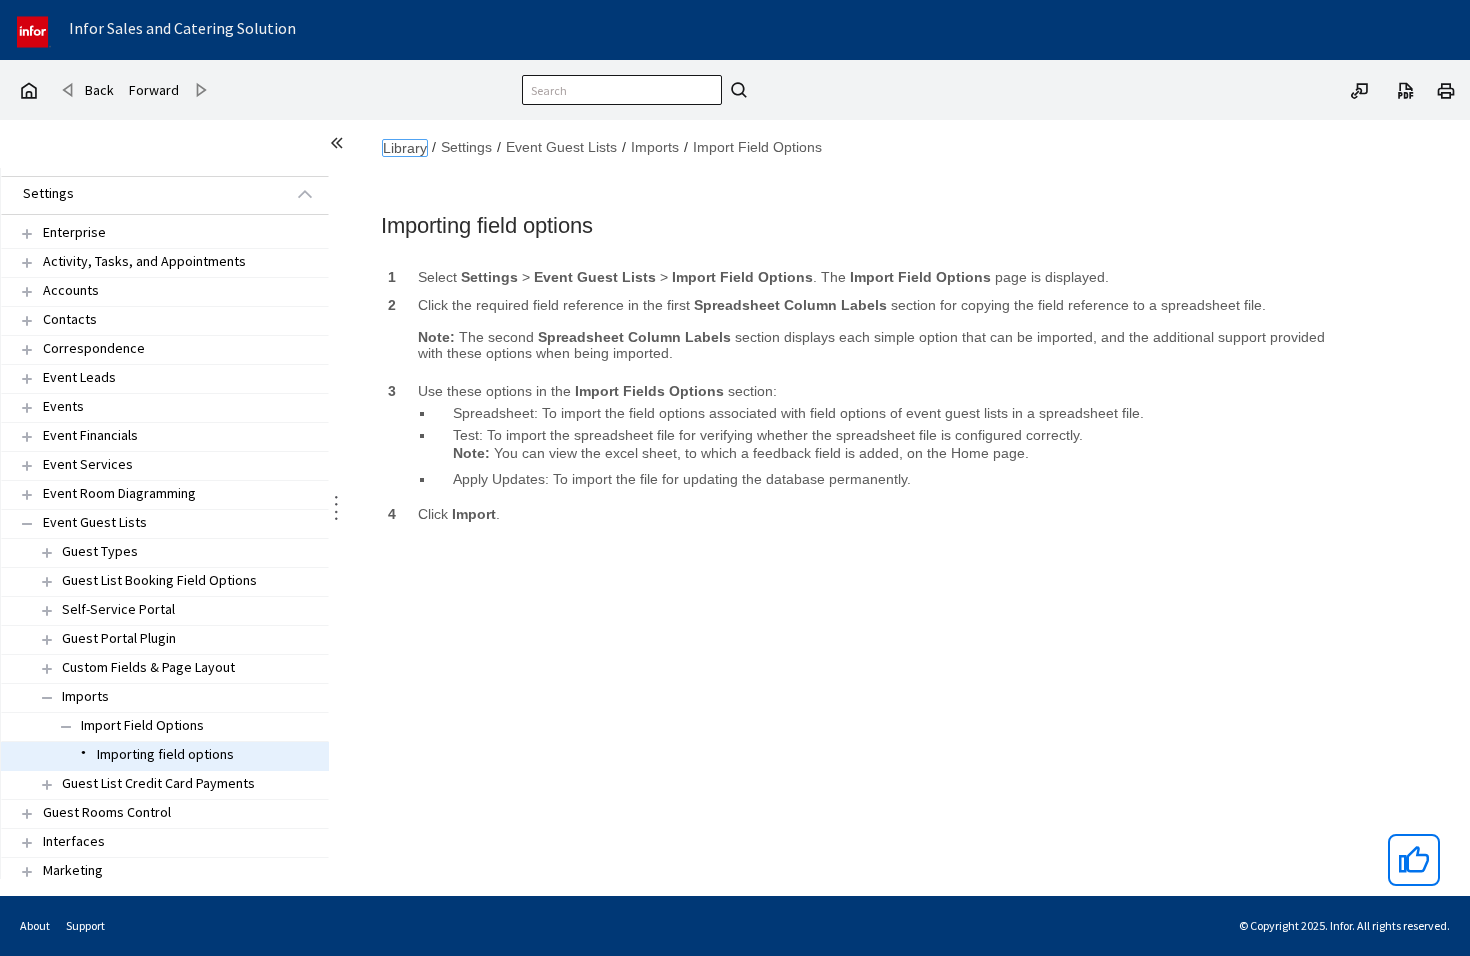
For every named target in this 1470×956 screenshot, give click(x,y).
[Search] (736, 90)
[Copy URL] (1360, 89)
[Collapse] (27, 523)
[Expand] (27, 233)
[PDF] (1406, 89)
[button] (142, 194)
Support (85, 925)
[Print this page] (1446, 89)
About (35, 925)
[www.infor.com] (34, 29)
